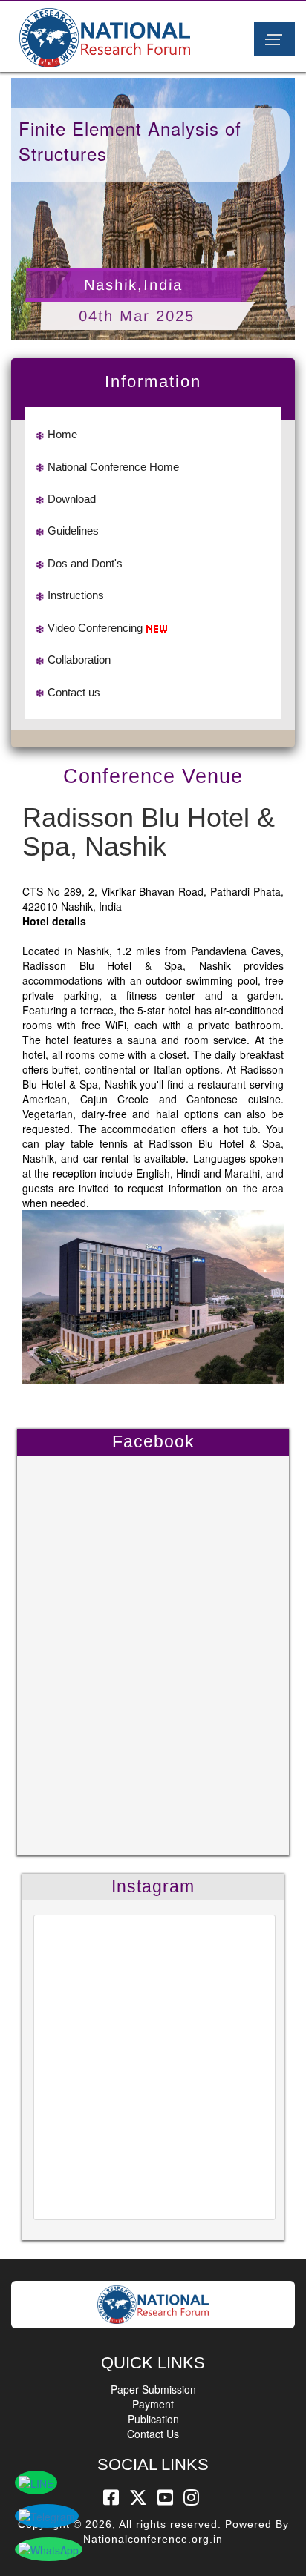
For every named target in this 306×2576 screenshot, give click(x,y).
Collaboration (79, 660)
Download (72, 499)
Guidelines (73, 531)
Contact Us (153, 2434)
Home (62, 434)
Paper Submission (153, 2389)
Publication (153, 2419)
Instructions (76, 595)
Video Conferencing (95, 628)
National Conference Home (113, 467)
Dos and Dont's (85, 563)
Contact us (74, 692)
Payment (153, 2404)
